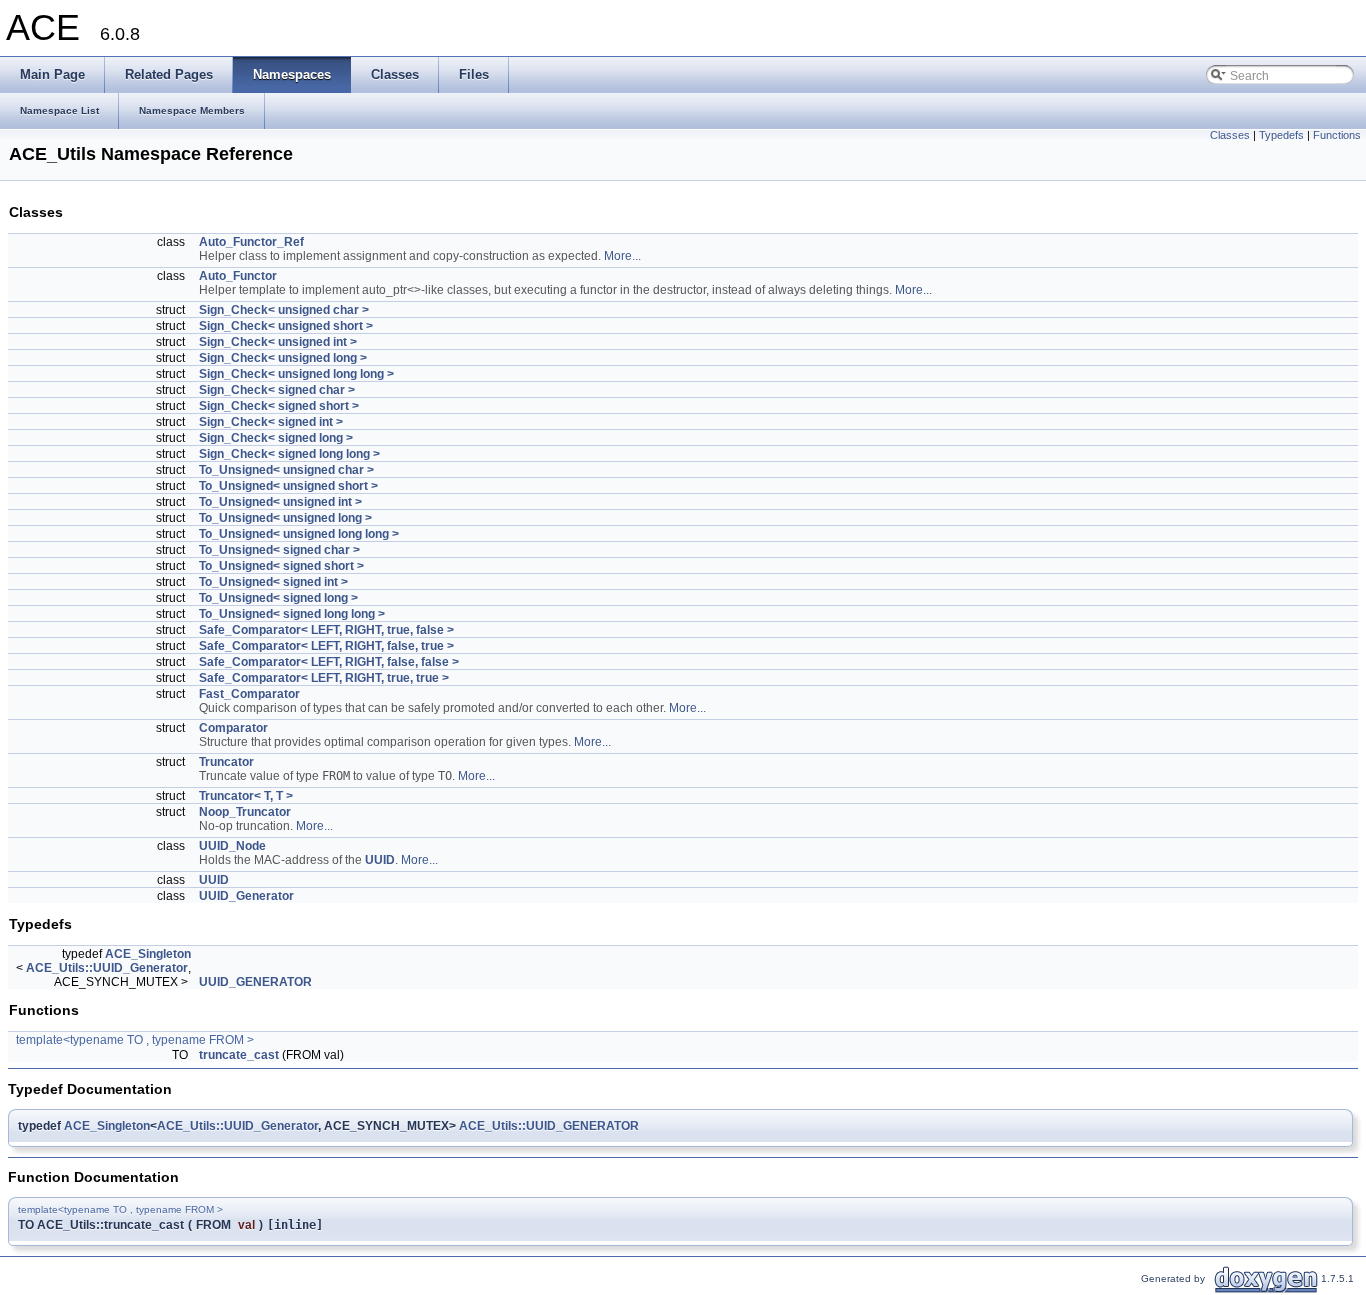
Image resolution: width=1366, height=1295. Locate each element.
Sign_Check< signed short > (279, 406)
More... (622, 256)
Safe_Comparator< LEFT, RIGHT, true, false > (326, 630)
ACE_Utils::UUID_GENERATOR (549, 1126)
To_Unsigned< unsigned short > (288, 486)
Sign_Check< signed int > (271, 422)
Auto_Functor (238, 276)
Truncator (226, 762)
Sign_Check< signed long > (276, 438)
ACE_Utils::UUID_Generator (107, 968)
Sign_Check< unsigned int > (278, 342)
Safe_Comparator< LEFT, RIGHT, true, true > (324, 678)
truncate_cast (239, 1055)
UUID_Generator (246, 896)
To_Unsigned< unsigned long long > (299, 534)
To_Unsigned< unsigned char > (286, 470)
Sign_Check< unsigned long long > (296, 374)
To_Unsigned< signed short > (281, 566)
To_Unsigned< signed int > (273, 582)
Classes (1230, 135)
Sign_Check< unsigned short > (286, 326)
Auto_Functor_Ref (251, 242)
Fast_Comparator (249, 694)
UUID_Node (232, 846)
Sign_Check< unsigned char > (284, 310)
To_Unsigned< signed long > (278, 598)
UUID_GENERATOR (255, 982)
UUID (380, 860)
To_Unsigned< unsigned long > (285, 518)
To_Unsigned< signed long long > (292, 614)
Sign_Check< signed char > (277, 390)
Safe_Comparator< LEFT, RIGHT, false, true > (326, 646)
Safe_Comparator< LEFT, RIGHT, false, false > (329, 662)
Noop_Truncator (245, 812)
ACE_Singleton (148, 954)
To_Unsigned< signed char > (279, 550)
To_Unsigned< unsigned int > (280, 502)
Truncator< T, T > (246, 796)
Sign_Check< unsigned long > (283, 358)
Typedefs (1281, 135)
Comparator (233, 728)
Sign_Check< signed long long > (289, 454)
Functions (1337, 135)
